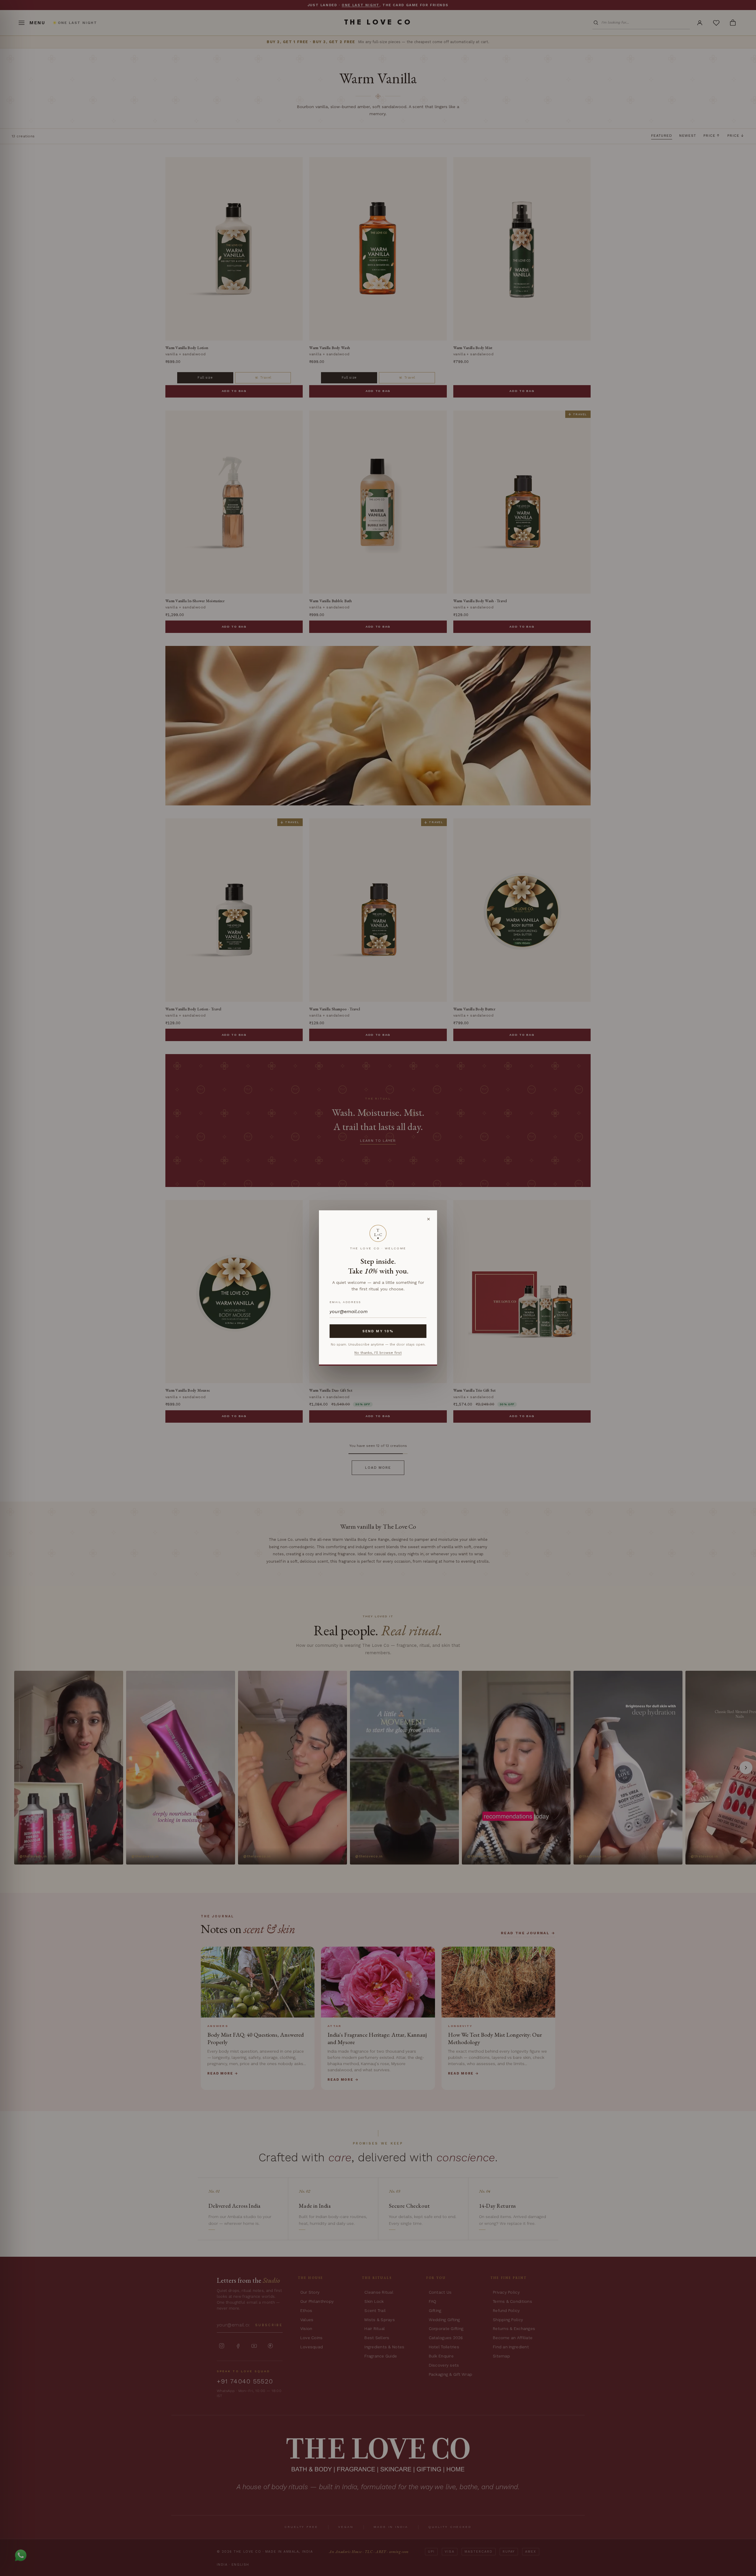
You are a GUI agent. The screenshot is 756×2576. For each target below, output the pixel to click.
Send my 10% (378, 1331)
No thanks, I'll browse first (378, 1353)
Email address (345, 1302)
